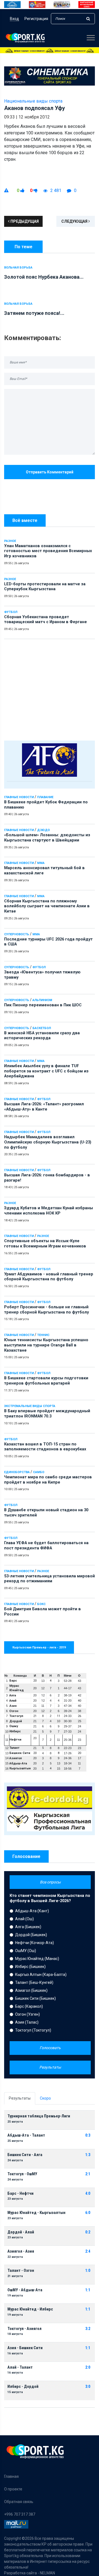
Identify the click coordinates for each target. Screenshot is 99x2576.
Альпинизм (42, 1000)
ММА (41, 863)
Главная (11, 2476)
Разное (10, 541)
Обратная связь (19, 2502)
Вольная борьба (18, 268)
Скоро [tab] (45, 2098)
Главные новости (19, 797)
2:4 (88, 2251)
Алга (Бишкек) (28, 1927)
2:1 (88, 2174)
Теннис (43, 1335)
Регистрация (36, 19)
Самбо (39, 1472)
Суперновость (17, 934)
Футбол (11, 612)
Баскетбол (42, 1028)
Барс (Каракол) (29, 2006)
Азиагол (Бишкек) (31, 1990)
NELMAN (47, 2573)
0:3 (88, 2135)
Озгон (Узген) (28, 2014)
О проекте (13, 2489)
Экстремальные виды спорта (30, 1406)
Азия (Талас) (27, 2022)
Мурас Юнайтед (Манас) (37, 1959)
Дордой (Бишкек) (31, 1935)
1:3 (88, 2155)
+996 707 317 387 (20, 2514)
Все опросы (50, 1882)
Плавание (45, 797)
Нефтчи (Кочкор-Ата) (35, 1943)
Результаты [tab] (20, 2098)
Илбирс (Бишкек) (30, 1967)
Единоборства (17, 1472)
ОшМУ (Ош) (26, 1951)
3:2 (88, 2329)
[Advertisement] (50, 688)
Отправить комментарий (50, 472)
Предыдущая (24, 221)
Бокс (41, 1604)
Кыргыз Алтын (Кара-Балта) (41, 1975)
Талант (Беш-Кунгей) (34, 1982)
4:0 (88, 2194)
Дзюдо (43, 830)
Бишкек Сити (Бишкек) (35, 1998)
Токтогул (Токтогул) (33, 2030)
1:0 (88, 2271)
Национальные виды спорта (33, 101)
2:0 (88, 2367)
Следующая (75, 221)
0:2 (88, 2232)
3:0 (88, 2387)
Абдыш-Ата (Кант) (32, 1911)
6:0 (88, 2213)
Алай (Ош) (24, 1919)
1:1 (88, 2290)
